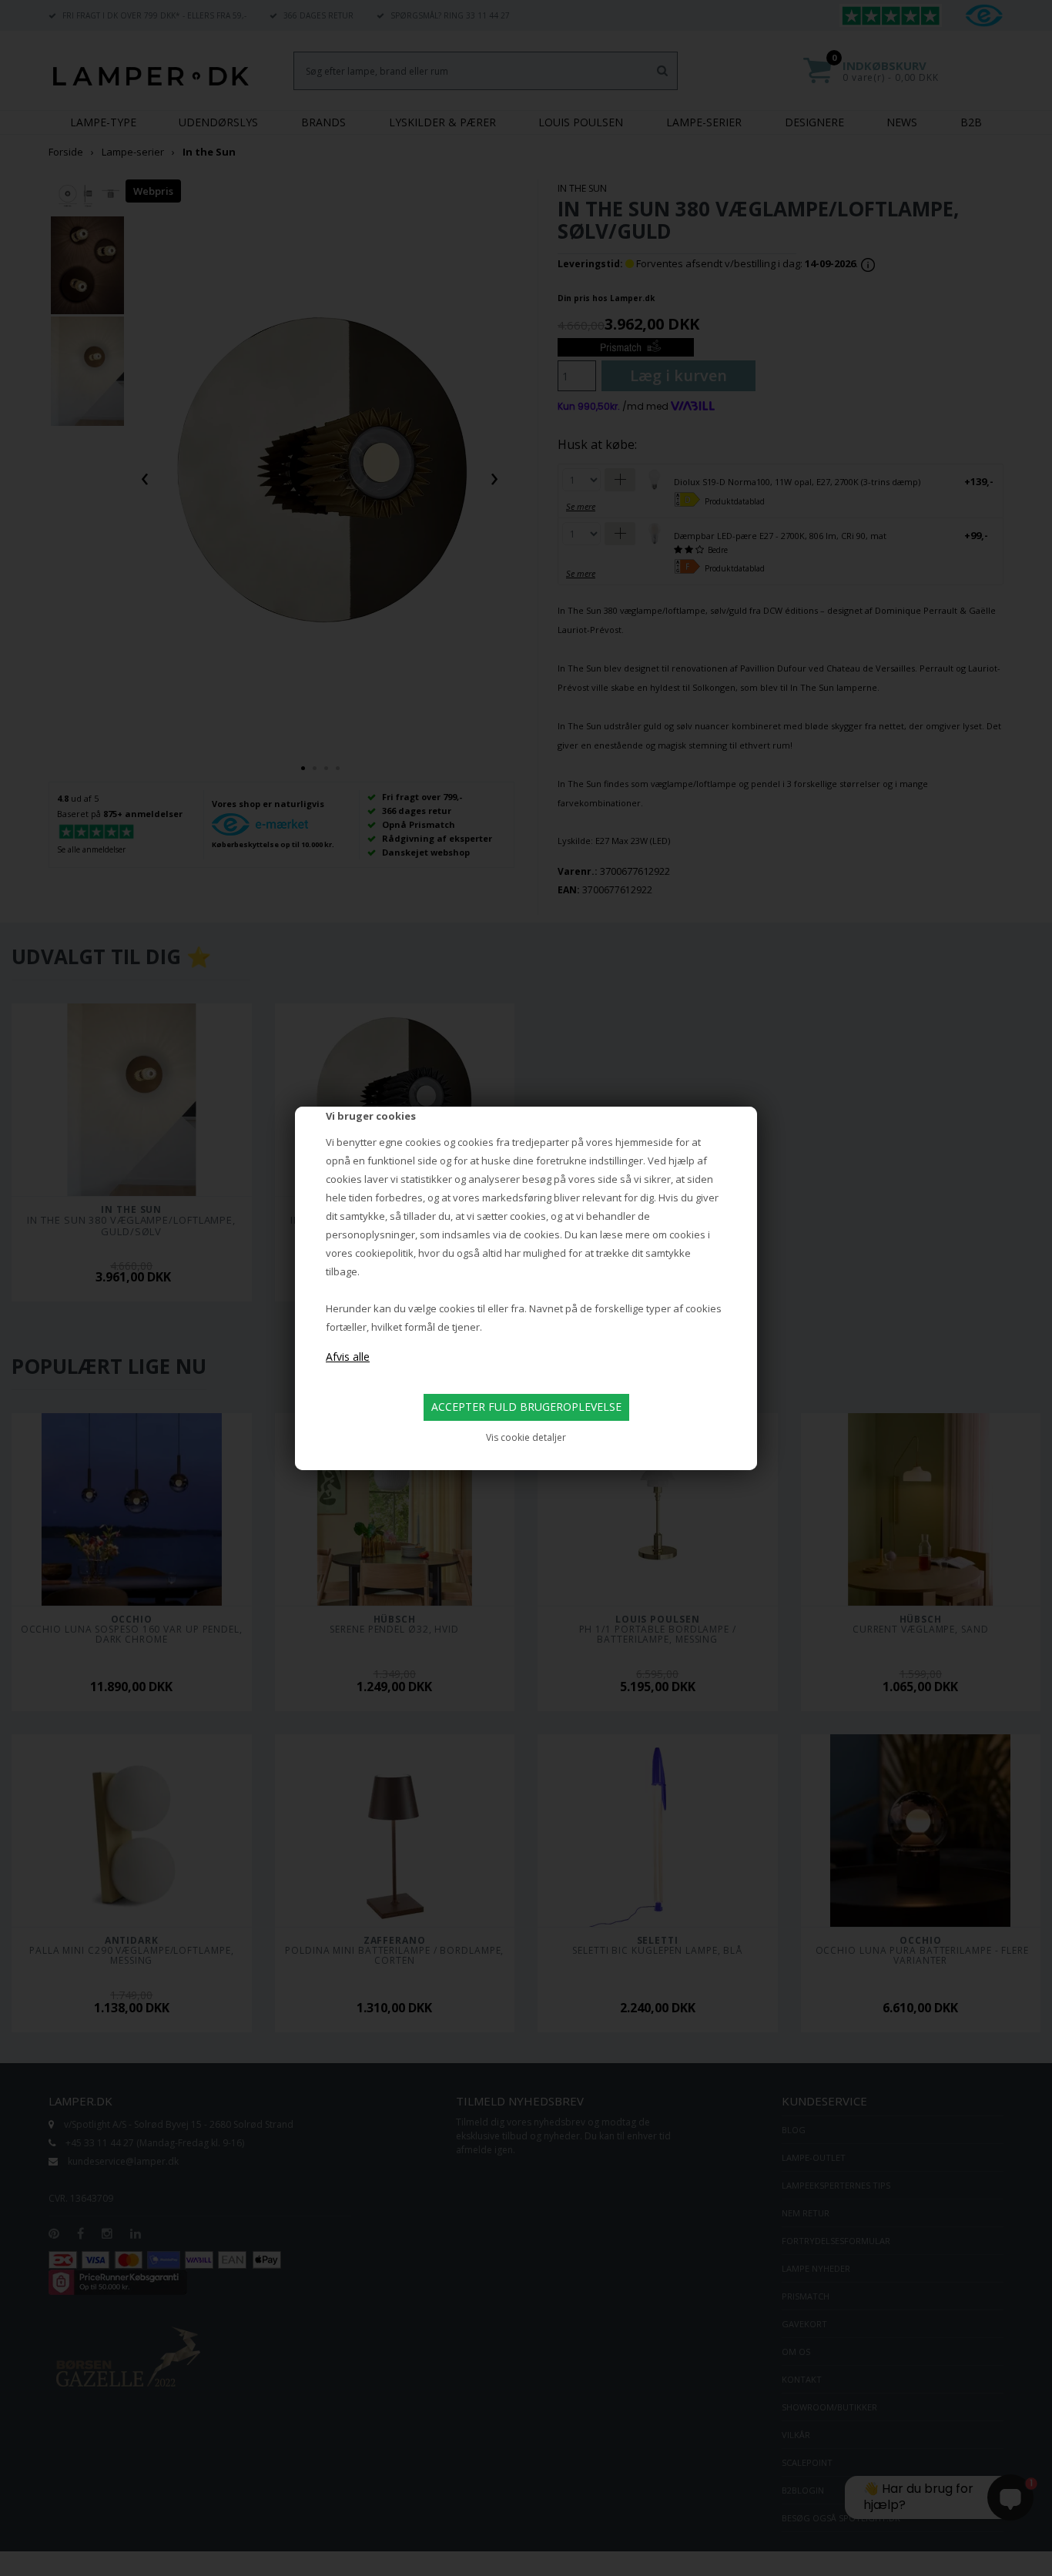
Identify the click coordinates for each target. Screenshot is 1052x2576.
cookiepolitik (384, 1253)
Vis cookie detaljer (526, 1437)
